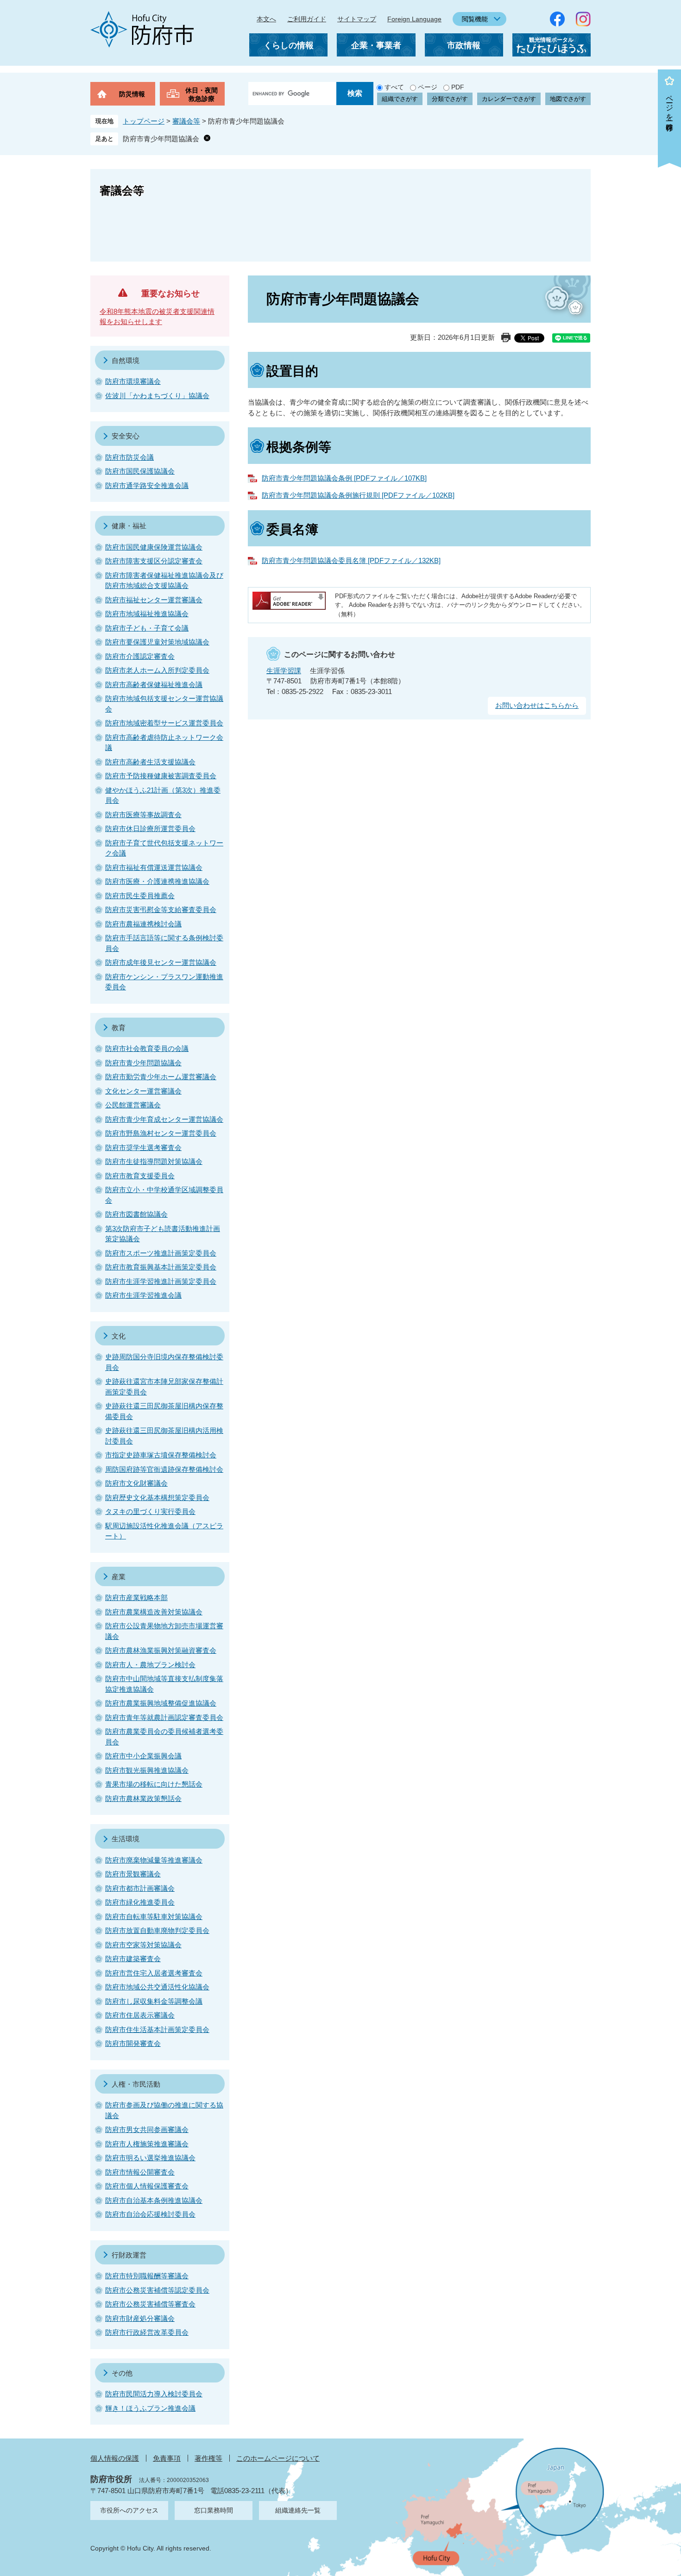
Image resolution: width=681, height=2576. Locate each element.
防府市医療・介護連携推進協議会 (157, 881)
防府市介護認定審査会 (140, 656)
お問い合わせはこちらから (537, 705)
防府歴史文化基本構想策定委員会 (157, 1497)
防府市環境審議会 (133, 381)
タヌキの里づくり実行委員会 (150, 1511)
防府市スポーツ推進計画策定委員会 (161, 1253)
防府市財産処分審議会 (140, 2318)
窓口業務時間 (214, 2510)
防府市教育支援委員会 (140, 1176)
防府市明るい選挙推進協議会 (150, 2158)
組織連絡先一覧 (298, 2510)
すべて (394, 87)
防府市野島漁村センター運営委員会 (161, 1133)
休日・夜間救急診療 (202, 94)
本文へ (266, 19)
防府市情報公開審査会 (140, 2172)
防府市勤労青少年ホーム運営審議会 (161, 1077)
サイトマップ (357, 19)
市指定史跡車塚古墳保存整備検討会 (161, 1455)
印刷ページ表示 (506, 338)
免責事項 (167, 2458)
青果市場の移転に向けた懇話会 (154, 1784)
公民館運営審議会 (133, 1105)
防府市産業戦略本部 (136, 1597)
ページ (428, 87)
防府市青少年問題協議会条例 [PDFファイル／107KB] (344, 478)
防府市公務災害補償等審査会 (150, 2304)
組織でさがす (400, 99)
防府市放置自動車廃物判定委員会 (157, 1930)
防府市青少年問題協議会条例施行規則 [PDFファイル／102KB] (358, 495)
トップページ (144, 121)
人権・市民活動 (136, 2084)
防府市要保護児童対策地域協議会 (157, 642)
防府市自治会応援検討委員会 (150, 2214)
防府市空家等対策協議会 (143, 1945)
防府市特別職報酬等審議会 (147, 2276)
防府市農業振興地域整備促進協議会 (161, 1703)
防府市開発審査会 (133, 2043)
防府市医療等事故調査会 (143, 815)
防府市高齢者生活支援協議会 (150, 762)
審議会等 (186, 121)
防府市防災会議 (129, 457)
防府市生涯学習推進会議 (143, 1295)
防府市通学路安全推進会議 (147, 485)
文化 (119, 1336)
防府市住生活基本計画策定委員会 (157, 2029)
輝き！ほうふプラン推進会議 (150, 2408)
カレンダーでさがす (509, 99)
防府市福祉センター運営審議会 (154, 600)
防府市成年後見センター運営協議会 (161, 962)
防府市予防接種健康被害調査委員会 (161, 776)
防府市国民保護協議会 (140, 471)
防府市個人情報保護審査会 (147, 2186)
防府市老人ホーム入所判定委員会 (157, 670)
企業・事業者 (376, 45)
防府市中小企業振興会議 (143, 1756)
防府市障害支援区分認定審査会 (154, 561)
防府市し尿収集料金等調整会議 (154, 2001)
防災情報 (132, 94)
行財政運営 (129, 2255)
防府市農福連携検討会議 (143, 924)
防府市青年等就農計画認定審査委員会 (164, 1717)
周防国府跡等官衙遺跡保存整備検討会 (164, 1469)
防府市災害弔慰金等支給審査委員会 (161, 910)
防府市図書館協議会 (136, 1214)
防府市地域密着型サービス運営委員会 (164, 723)
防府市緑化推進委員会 (140, 1902)
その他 (122, 2373)
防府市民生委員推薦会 (140, 896)
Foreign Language (414, 19)
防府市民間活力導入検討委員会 (154, 2394)
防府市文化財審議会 (136, 1483)
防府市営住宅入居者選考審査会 (154, 1973)
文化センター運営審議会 (143, 1091)
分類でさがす (450, 99)
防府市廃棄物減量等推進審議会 (154, 1860)
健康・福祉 (129, 526)
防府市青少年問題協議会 (161, 139)
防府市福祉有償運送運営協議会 (154, 867)
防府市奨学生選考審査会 (143, 1147)
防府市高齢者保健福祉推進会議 (154, 685)
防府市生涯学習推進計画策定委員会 (161, 1281)
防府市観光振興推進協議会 (147, 1770)
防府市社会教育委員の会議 (147, 1048)
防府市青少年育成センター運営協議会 (164, 1119)
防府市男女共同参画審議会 (147, 2129)
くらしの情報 (289, 45)
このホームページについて (278, 2458)
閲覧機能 (475, 19)
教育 (119, 1028)
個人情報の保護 (115, 2458)
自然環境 (126, 360)
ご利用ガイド (307, 19)
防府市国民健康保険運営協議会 (154, 547)
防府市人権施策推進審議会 (147, 2144)
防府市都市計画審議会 (140, 1888)
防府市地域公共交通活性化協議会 (157, 1987)
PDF (458, 87)
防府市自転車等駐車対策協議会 (154, 1916)
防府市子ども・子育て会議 (147, 628)
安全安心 (126, 436)
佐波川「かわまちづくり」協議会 (157, 396)
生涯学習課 (284, 671)
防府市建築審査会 (133, 1959)
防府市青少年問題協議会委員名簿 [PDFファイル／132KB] (351, 560)
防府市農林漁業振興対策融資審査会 (161, 1650)
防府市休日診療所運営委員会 (150, 828)
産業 (119, 1577)
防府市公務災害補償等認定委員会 (157, 2290)
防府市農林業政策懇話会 (143, 1798)
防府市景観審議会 (133, 1874)
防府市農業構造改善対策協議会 (154, 1612)
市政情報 (464, 45)
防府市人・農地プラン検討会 (150, 1665)
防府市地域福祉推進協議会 (147, 614)
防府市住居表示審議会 (140, 2015)
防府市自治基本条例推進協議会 (154, 2200)
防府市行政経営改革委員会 (147, 2332)
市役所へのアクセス (129, 2510)
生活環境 (126, 1839)
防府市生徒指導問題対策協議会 (154, 1161)
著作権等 (208, 2458)
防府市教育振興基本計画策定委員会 (161, 1267)
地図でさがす (568, 99)
